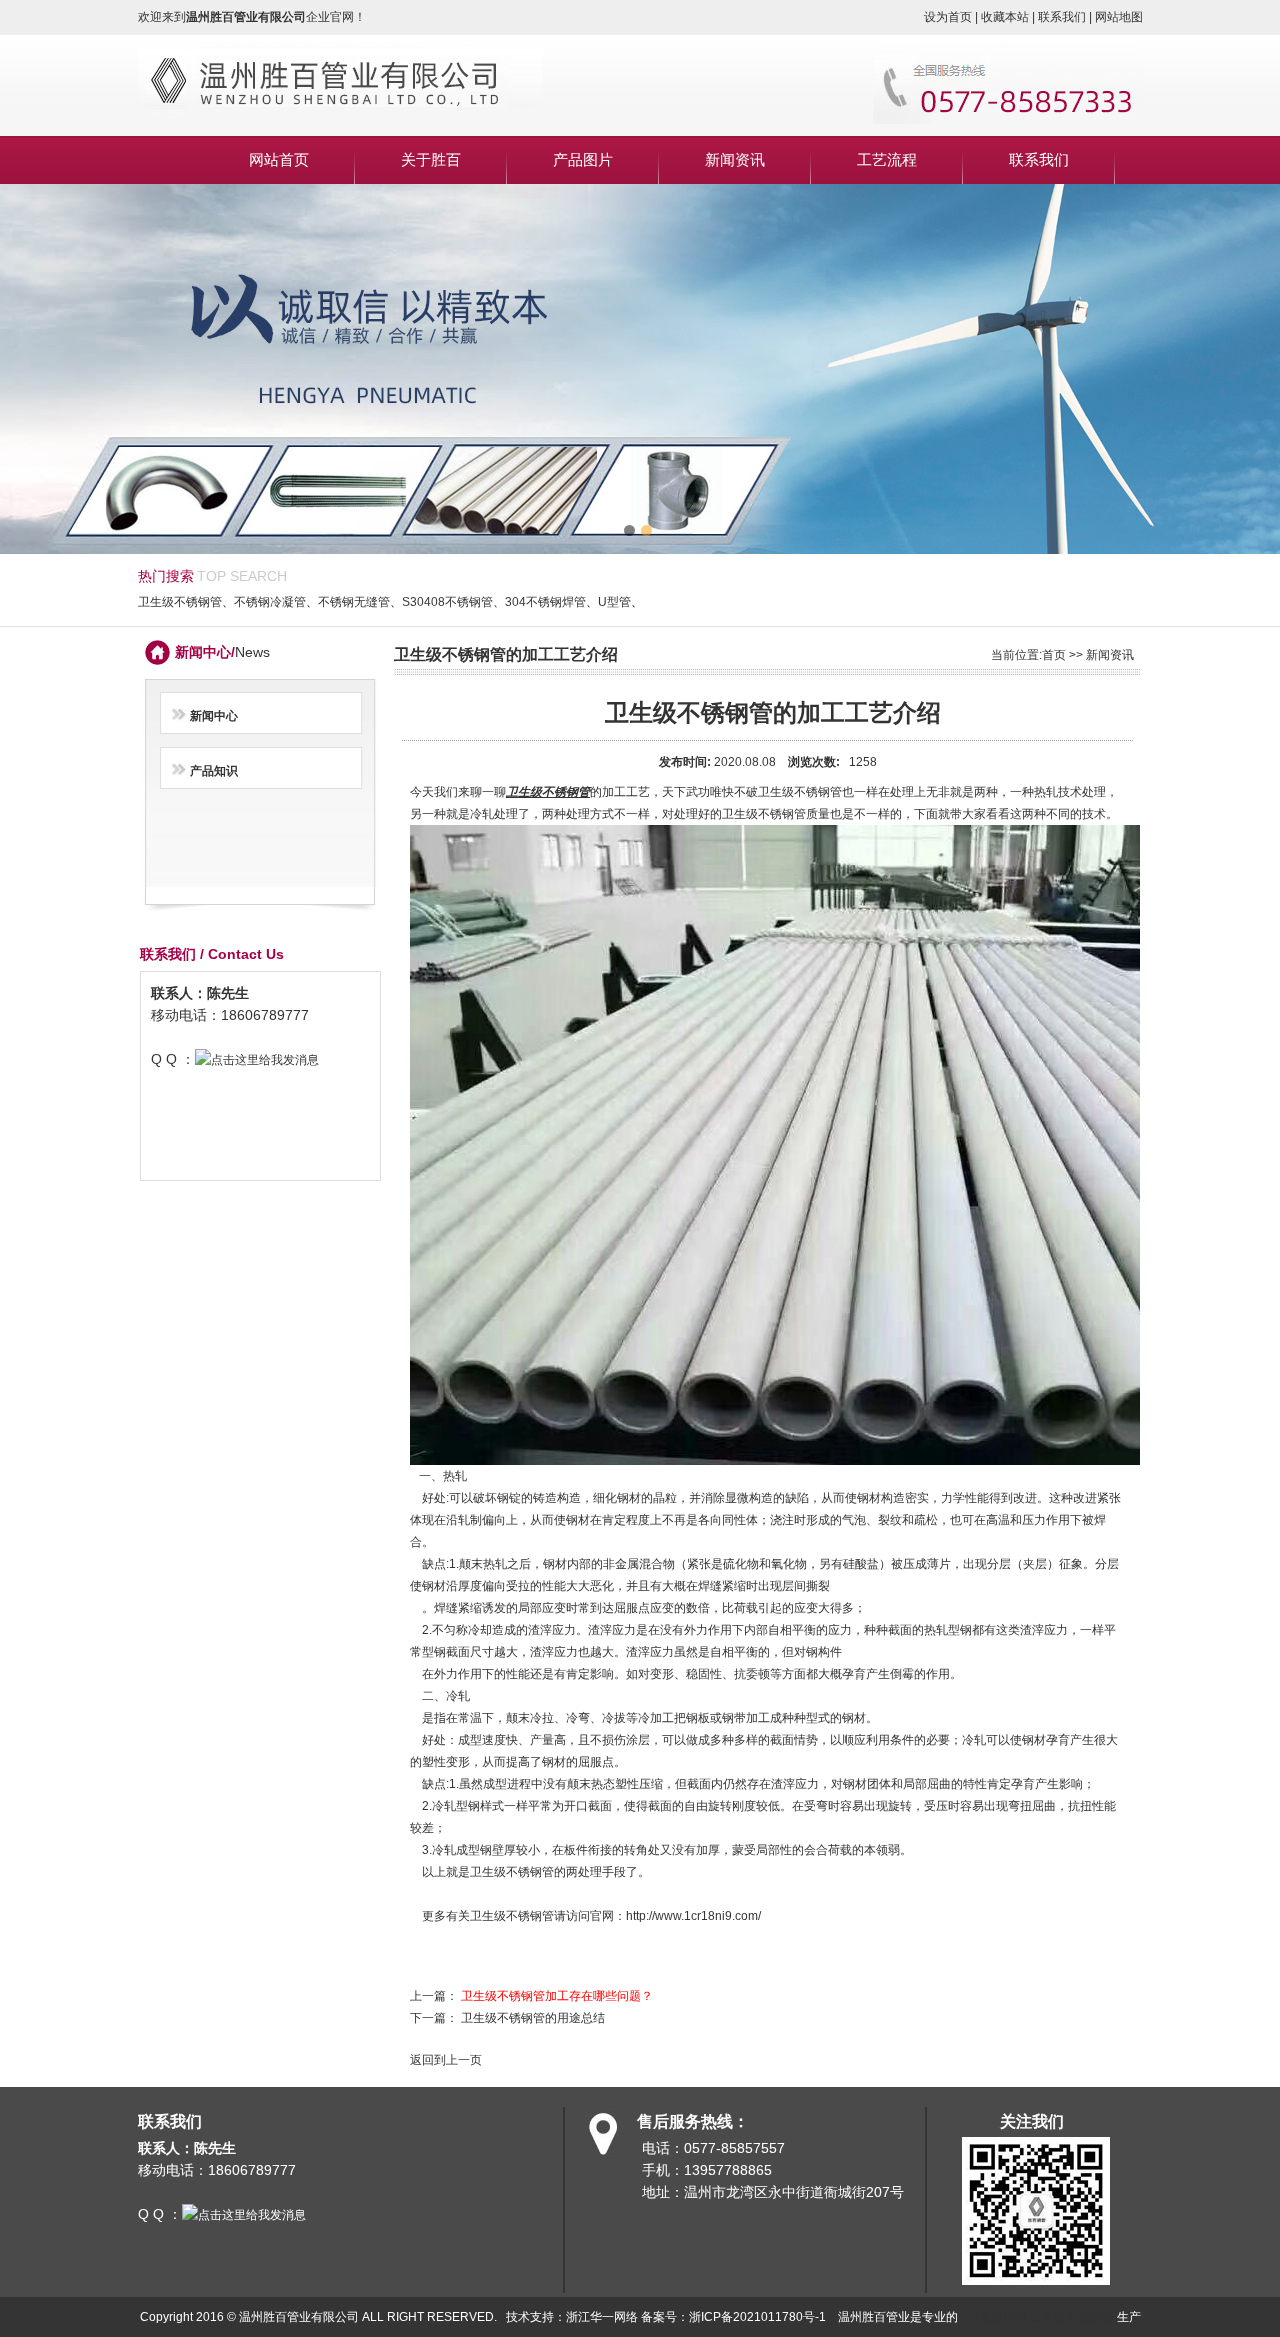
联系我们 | (1066, 17)
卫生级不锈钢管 (180, 602)
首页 (1054, 655)
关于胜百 (431, 159)
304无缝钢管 (992, 2317)
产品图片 (583, 159)
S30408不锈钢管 (447, 602)
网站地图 (1119, 17)
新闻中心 (214, 716)
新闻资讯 (735, 159)
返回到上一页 (446, 2060)
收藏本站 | (1009, 17)
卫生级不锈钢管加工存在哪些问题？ (557, 1996)
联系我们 (1039, 159)
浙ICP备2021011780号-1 (757, 2317)
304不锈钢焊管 (545, 602)
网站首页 (279, 159)
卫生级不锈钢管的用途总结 (533, 2018)
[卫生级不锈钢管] (340, 120)
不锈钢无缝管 (354, 602)
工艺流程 (887, 159)
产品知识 (214, 771)
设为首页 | (952, 17)
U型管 (614, 602)
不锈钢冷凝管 (270, 602)
